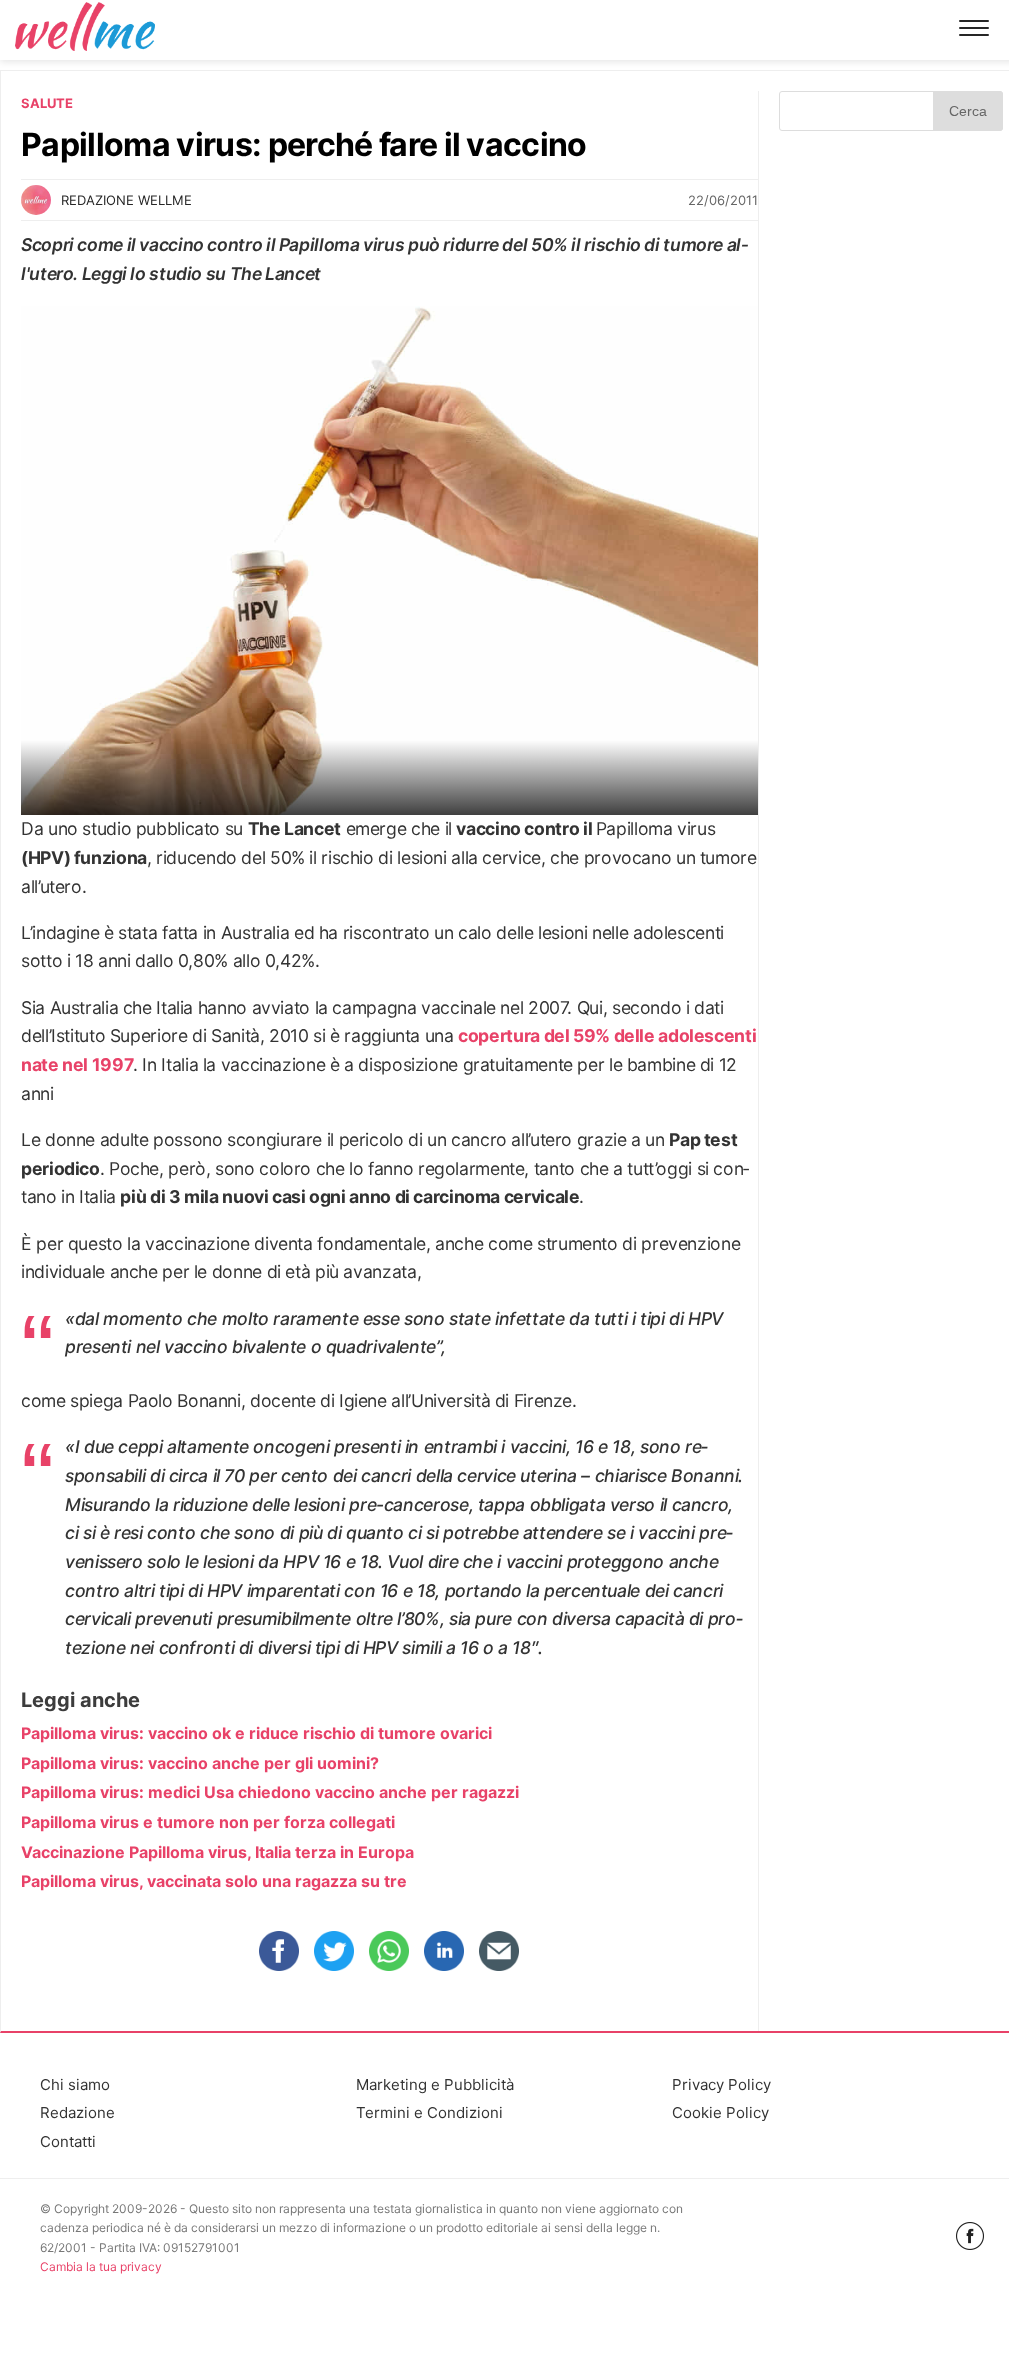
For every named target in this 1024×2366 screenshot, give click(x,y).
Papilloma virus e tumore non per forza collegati (208, 1822)
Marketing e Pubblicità (435, 2084)
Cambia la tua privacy (101, 2266)
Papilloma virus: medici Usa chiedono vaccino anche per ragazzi (270, 1792)
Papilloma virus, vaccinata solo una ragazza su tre (214, 1881)
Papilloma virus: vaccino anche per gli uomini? (200, 1763)
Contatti (68, 2141)
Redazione (77, 2112)
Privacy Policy (721, 2084)
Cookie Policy (720, 2112)
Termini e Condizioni (429, 2112)
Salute (47, 103)
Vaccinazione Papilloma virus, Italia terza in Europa (217, 1852)
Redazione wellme (126, 200)
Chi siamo (75, 2084)
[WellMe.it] (85, 29)
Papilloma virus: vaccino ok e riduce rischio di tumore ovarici (256, 1733)
